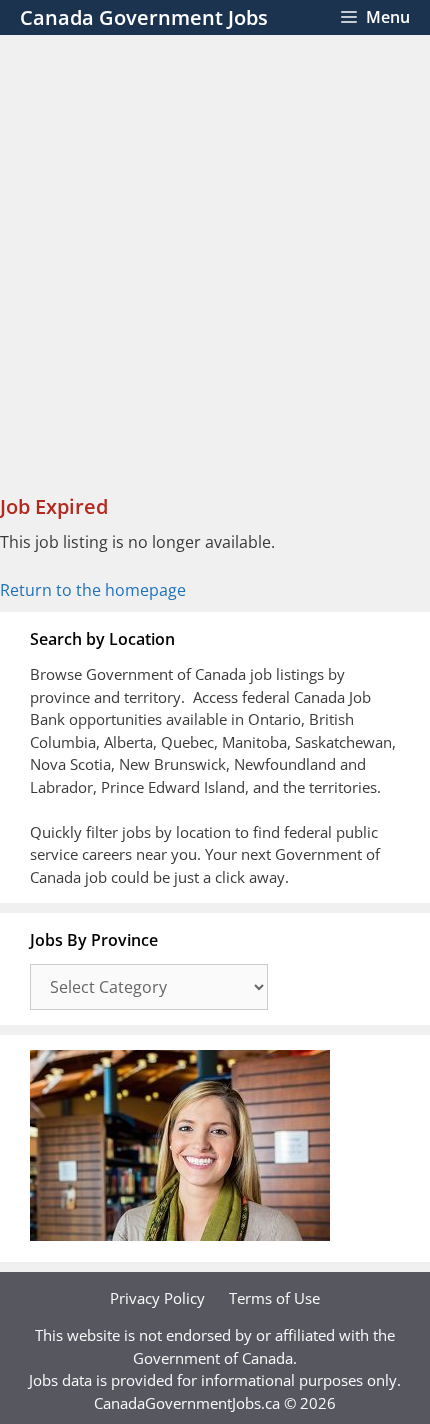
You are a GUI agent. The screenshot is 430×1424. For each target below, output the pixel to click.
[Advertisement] (215, 260)
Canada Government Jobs (144, 17)
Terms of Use (274, 1298)
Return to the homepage (93, 590)
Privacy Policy (157, 1298)
